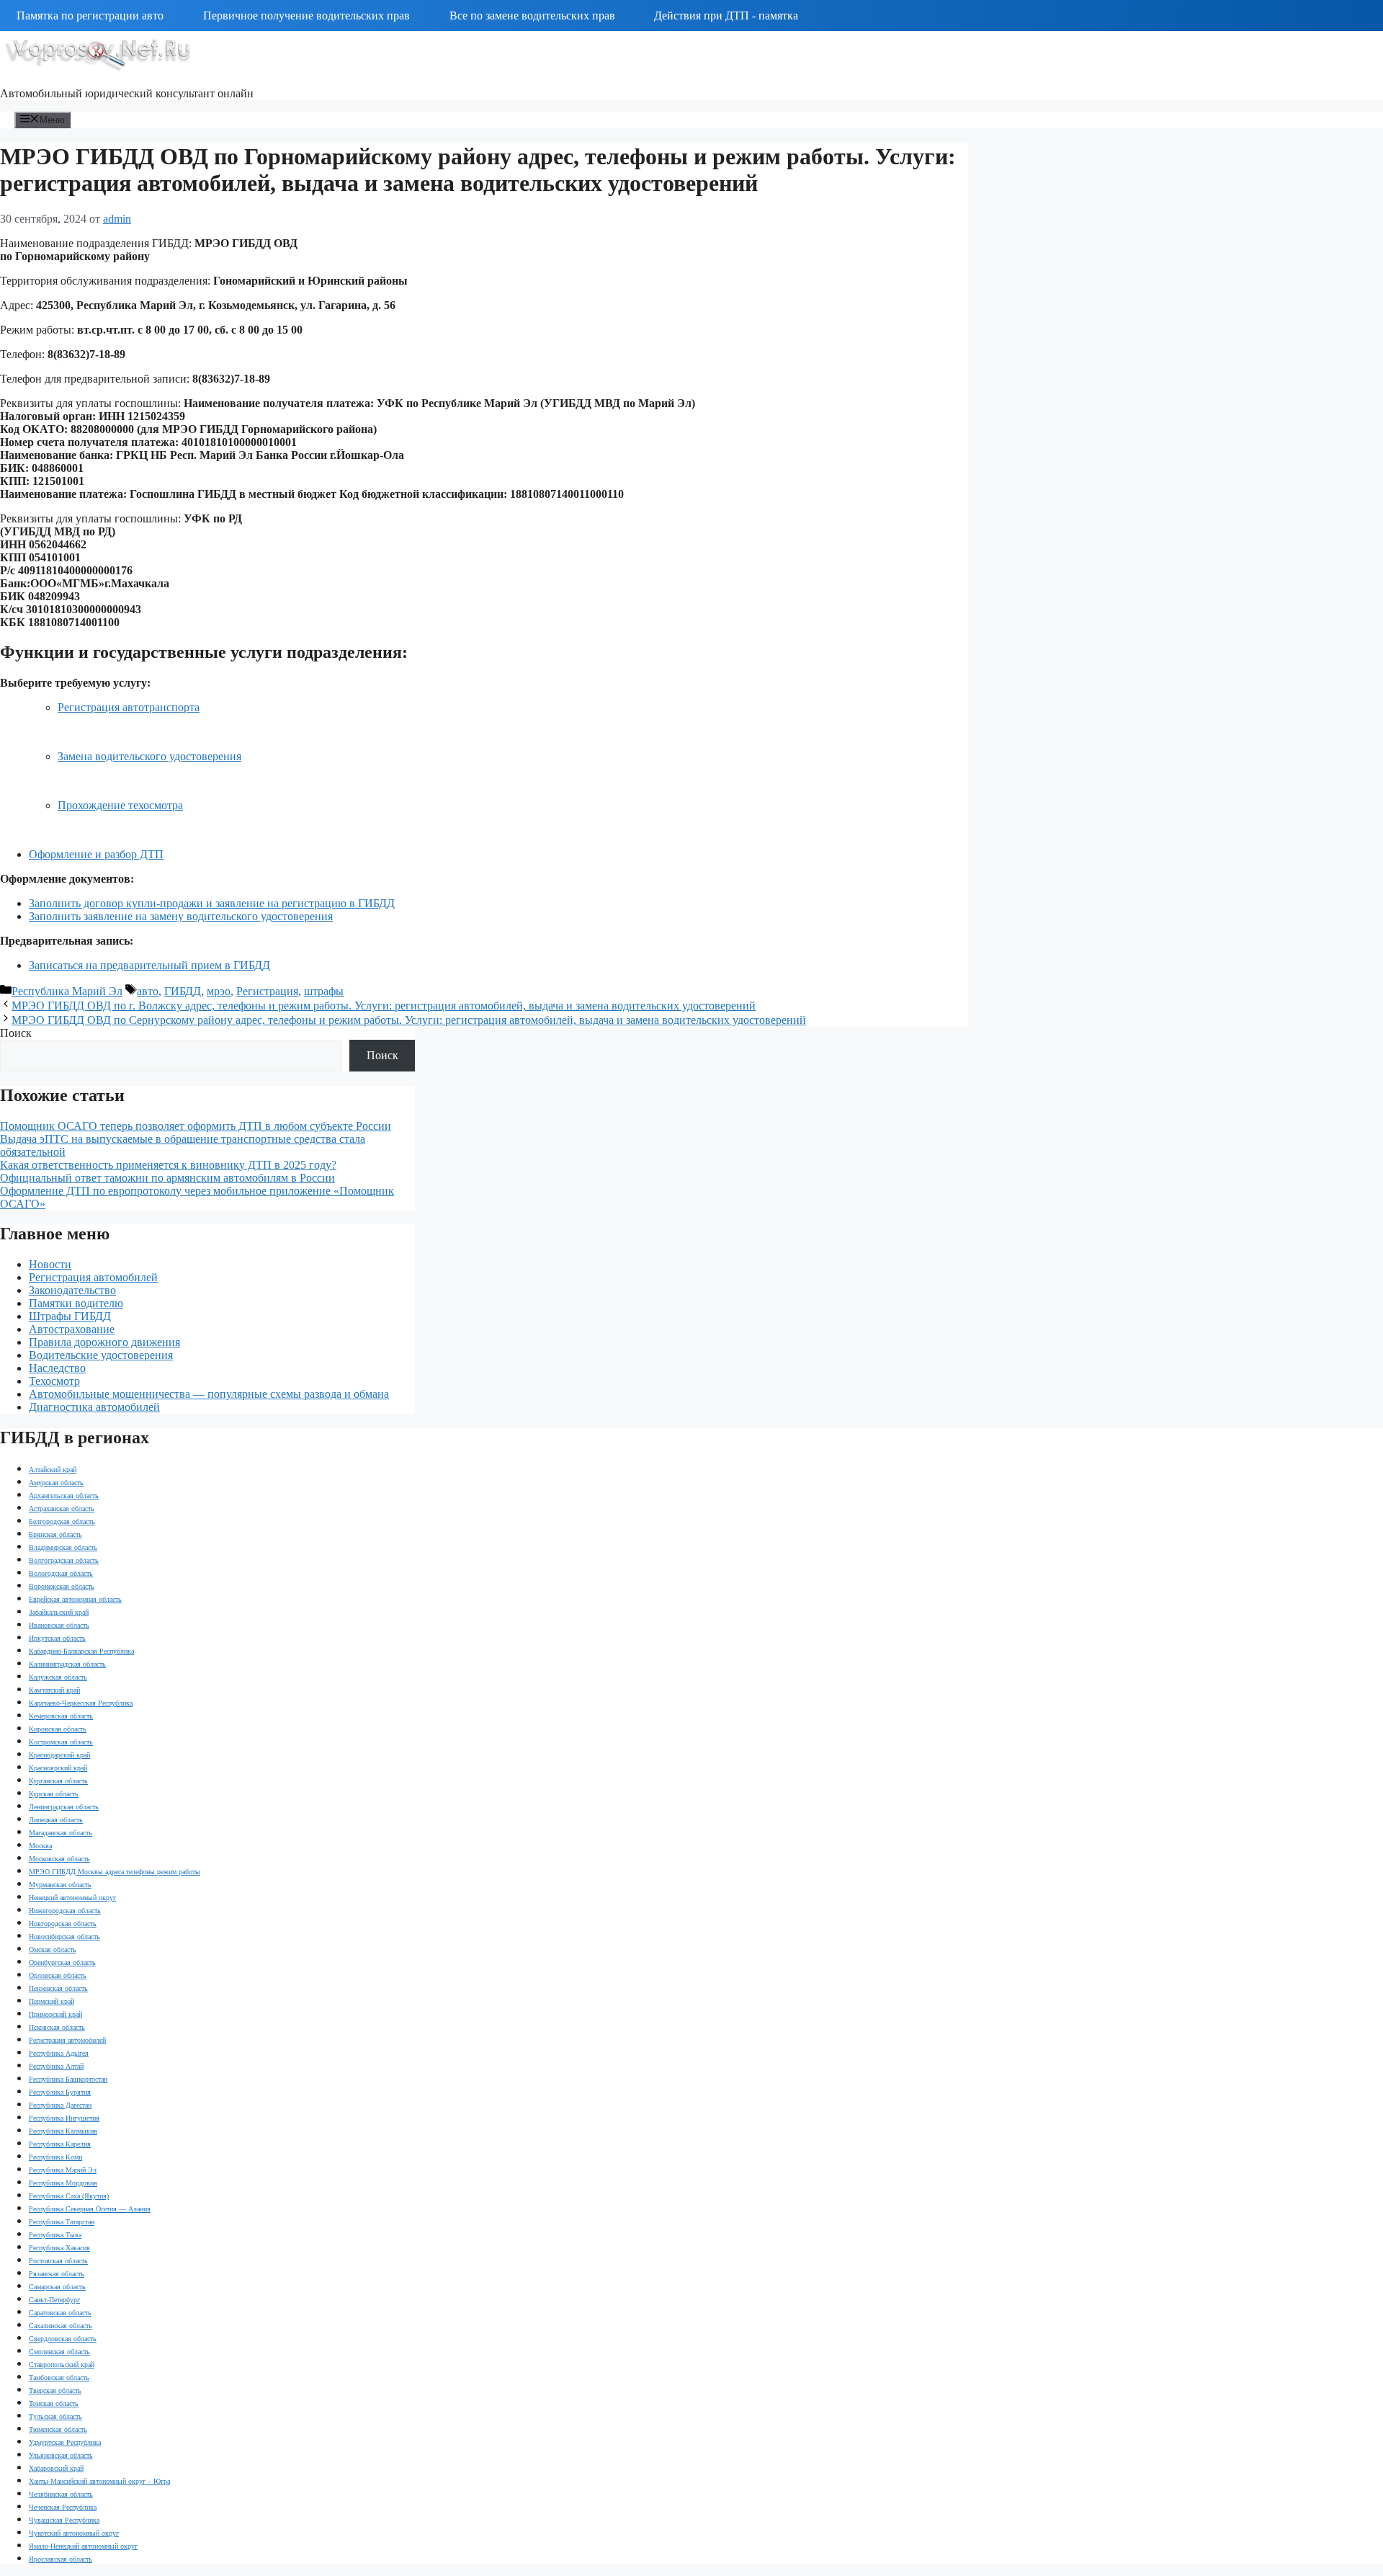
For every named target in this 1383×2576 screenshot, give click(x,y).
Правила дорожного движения (104, 1342)
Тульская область (55, 2416)
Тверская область (55, 2390)
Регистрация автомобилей (93, 1277)
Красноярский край (58, 1768)
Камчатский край (54, 1690)
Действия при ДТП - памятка (726, 15)
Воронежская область (62, 1586)
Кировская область (58, 1729)
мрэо (219, 991)
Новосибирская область (64, 1937)
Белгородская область (62, 1521)
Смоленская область (59, 2352)
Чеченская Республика (63, 2507)
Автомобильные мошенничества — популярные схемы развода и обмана (209, 1394)
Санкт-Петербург (54, 2300)
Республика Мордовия (63, 2183)
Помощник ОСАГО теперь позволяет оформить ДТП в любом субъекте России (196, 1126)
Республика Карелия (60, 2144)
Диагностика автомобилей (94, 1407)
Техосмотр (54, 1381)
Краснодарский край (59, 1755)
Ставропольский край (62, 2365)
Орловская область (58, 1975)
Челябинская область (61, 2494)
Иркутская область (57, 1638)
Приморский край (55, 2014)
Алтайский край (53, 1470)
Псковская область (57, 2027)
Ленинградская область (64, 1807)
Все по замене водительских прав (532, 15)
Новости (50, 1264)
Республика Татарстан (62, 2222)
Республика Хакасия (59, 2248)
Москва (40, 1846)
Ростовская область (58, 2261)
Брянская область (55, 1534)
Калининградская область (67, 1664)
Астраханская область (62, 1508)
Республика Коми (55, 2157)
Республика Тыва (55, 2235)
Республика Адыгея (59, 2053)
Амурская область (56, 1483)
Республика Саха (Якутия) (69, 2196)
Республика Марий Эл (67, 991)
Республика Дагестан (60, 2105)
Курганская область (58, 1781)
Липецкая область (56, 1820)
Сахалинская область (61, 2326)
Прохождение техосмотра (120, 805)
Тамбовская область (59, 2377)
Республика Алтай (56, 2066)
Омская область (53, 1949)
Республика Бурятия (60, 2092)
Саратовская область (60, 2313)
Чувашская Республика (64, 2520)
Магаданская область (61, 1833)
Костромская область (61, 1742)
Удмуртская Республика (65, 2442)
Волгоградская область (64, 1560)
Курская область (54, 1794)
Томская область (54, 2403)
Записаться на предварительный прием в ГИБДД (149, 965)
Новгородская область (63, 1924)
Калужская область (58, 1677)
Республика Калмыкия (63, 2131)
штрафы (324, 991)
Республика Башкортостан (68, 2079)
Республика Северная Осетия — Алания (90, 2209)
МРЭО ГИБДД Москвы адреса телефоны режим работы (115, 1872)
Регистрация (267, 991)
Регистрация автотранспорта (129, 707)
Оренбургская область (62, 1962)
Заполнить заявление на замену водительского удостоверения (181, 916)
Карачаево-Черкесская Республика (81, 1703)
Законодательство (72, 1290)
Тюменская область (58, 2429)
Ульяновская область (61, 2455)
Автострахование (72, 1329)
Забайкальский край (59, 1612)
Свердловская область (63, 2339)
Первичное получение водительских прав (306, 15)
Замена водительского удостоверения (149, 756)
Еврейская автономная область (75, 1599)
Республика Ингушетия (64, 2118)
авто (148, 991)
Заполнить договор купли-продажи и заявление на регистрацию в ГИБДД (212, 903)
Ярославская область (61, 2559)
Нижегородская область (65, 1911)
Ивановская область (59, 1625)
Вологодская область (61, 1573)
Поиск (16, 1033)
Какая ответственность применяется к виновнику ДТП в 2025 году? (168, 1165)
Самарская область (57, 2287)
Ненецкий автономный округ (72, 1898)
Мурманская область (60, 1885)
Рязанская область (57, 2274)
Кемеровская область (61, 1716)
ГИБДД (183, 991)
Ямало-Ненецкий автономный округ (83, 2546)
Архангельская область (64, 1496)
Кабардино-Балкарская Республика (81, 1651)
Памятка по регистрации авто (90, 15)
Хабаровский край (56, 2468)
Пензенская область (58, 1988)
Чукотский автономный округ (74, 2533)
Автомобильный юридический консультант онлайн (127, 93)
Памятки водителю (76, 1303)
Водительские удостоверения (101, 1355)
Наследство (57, 1368)
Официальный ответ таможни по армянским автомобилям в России (167, 1178)
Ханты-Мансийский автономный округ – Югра (99, 2481)
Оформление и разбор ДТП (96, 854)
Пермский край (52, 2001)
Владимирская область (63, 1547)
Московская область (59, 1859)
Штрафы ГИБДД (70, 1316)
